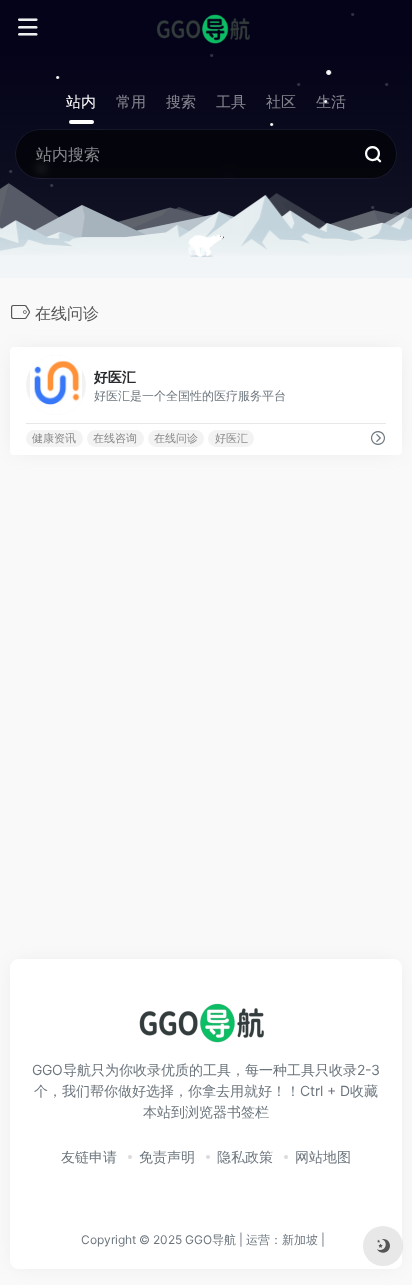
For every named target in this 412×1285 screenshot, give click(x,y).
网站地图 (323, 1156)
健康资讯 (54, 438)
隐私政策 (245, 1156)
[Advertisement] (206, 729)
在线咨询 (115, 438)
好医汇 (231, 438)
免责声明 (167, 1156)
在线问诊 (176, 438)
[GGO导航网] (206, 28)
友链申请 (89, 1156)
